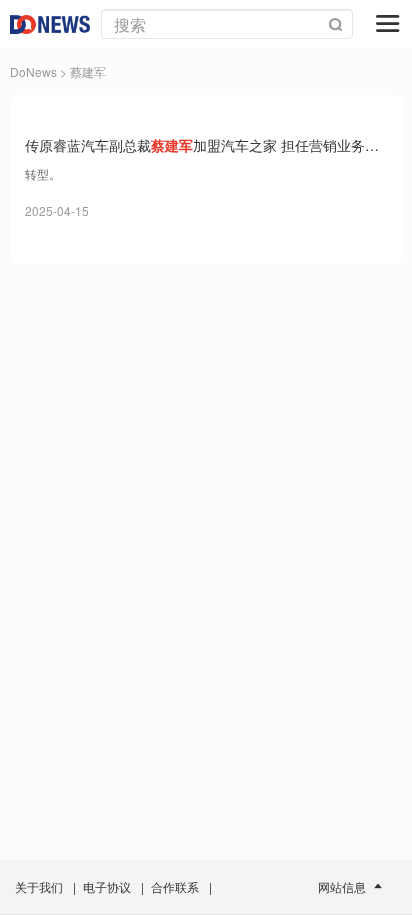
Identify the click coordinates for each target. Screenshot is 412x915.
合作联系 (175, 886)
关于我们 (39, 886)
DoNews (33, 71)
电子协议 (107, 886)
